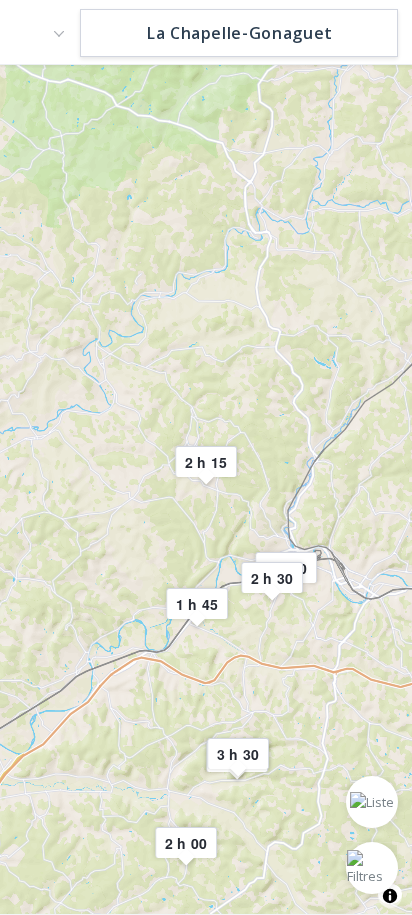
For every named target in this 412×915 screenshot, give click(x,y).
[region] (206, 488)
